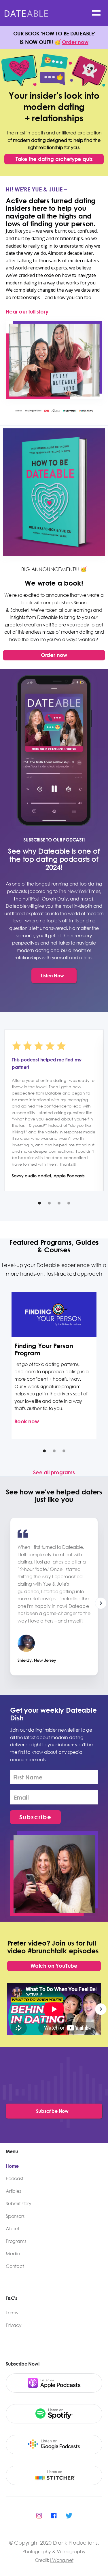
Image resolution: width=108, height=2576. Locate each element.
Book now (27, 1421)
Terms (12, 2313)
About (13, 2229)
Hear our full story (27, 311)
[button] (96, 13)
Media (13, 2254)
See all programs (54, 1472)
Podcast (15, 2178)
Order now (75, 42)
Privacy (14, 2325)
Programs (16, 2241)
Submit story (19, 2203)
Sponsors (15, 2216)
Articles (13, 2191)
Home (12, 2166)
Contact (15, 2266)
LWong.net (62, 2560)
